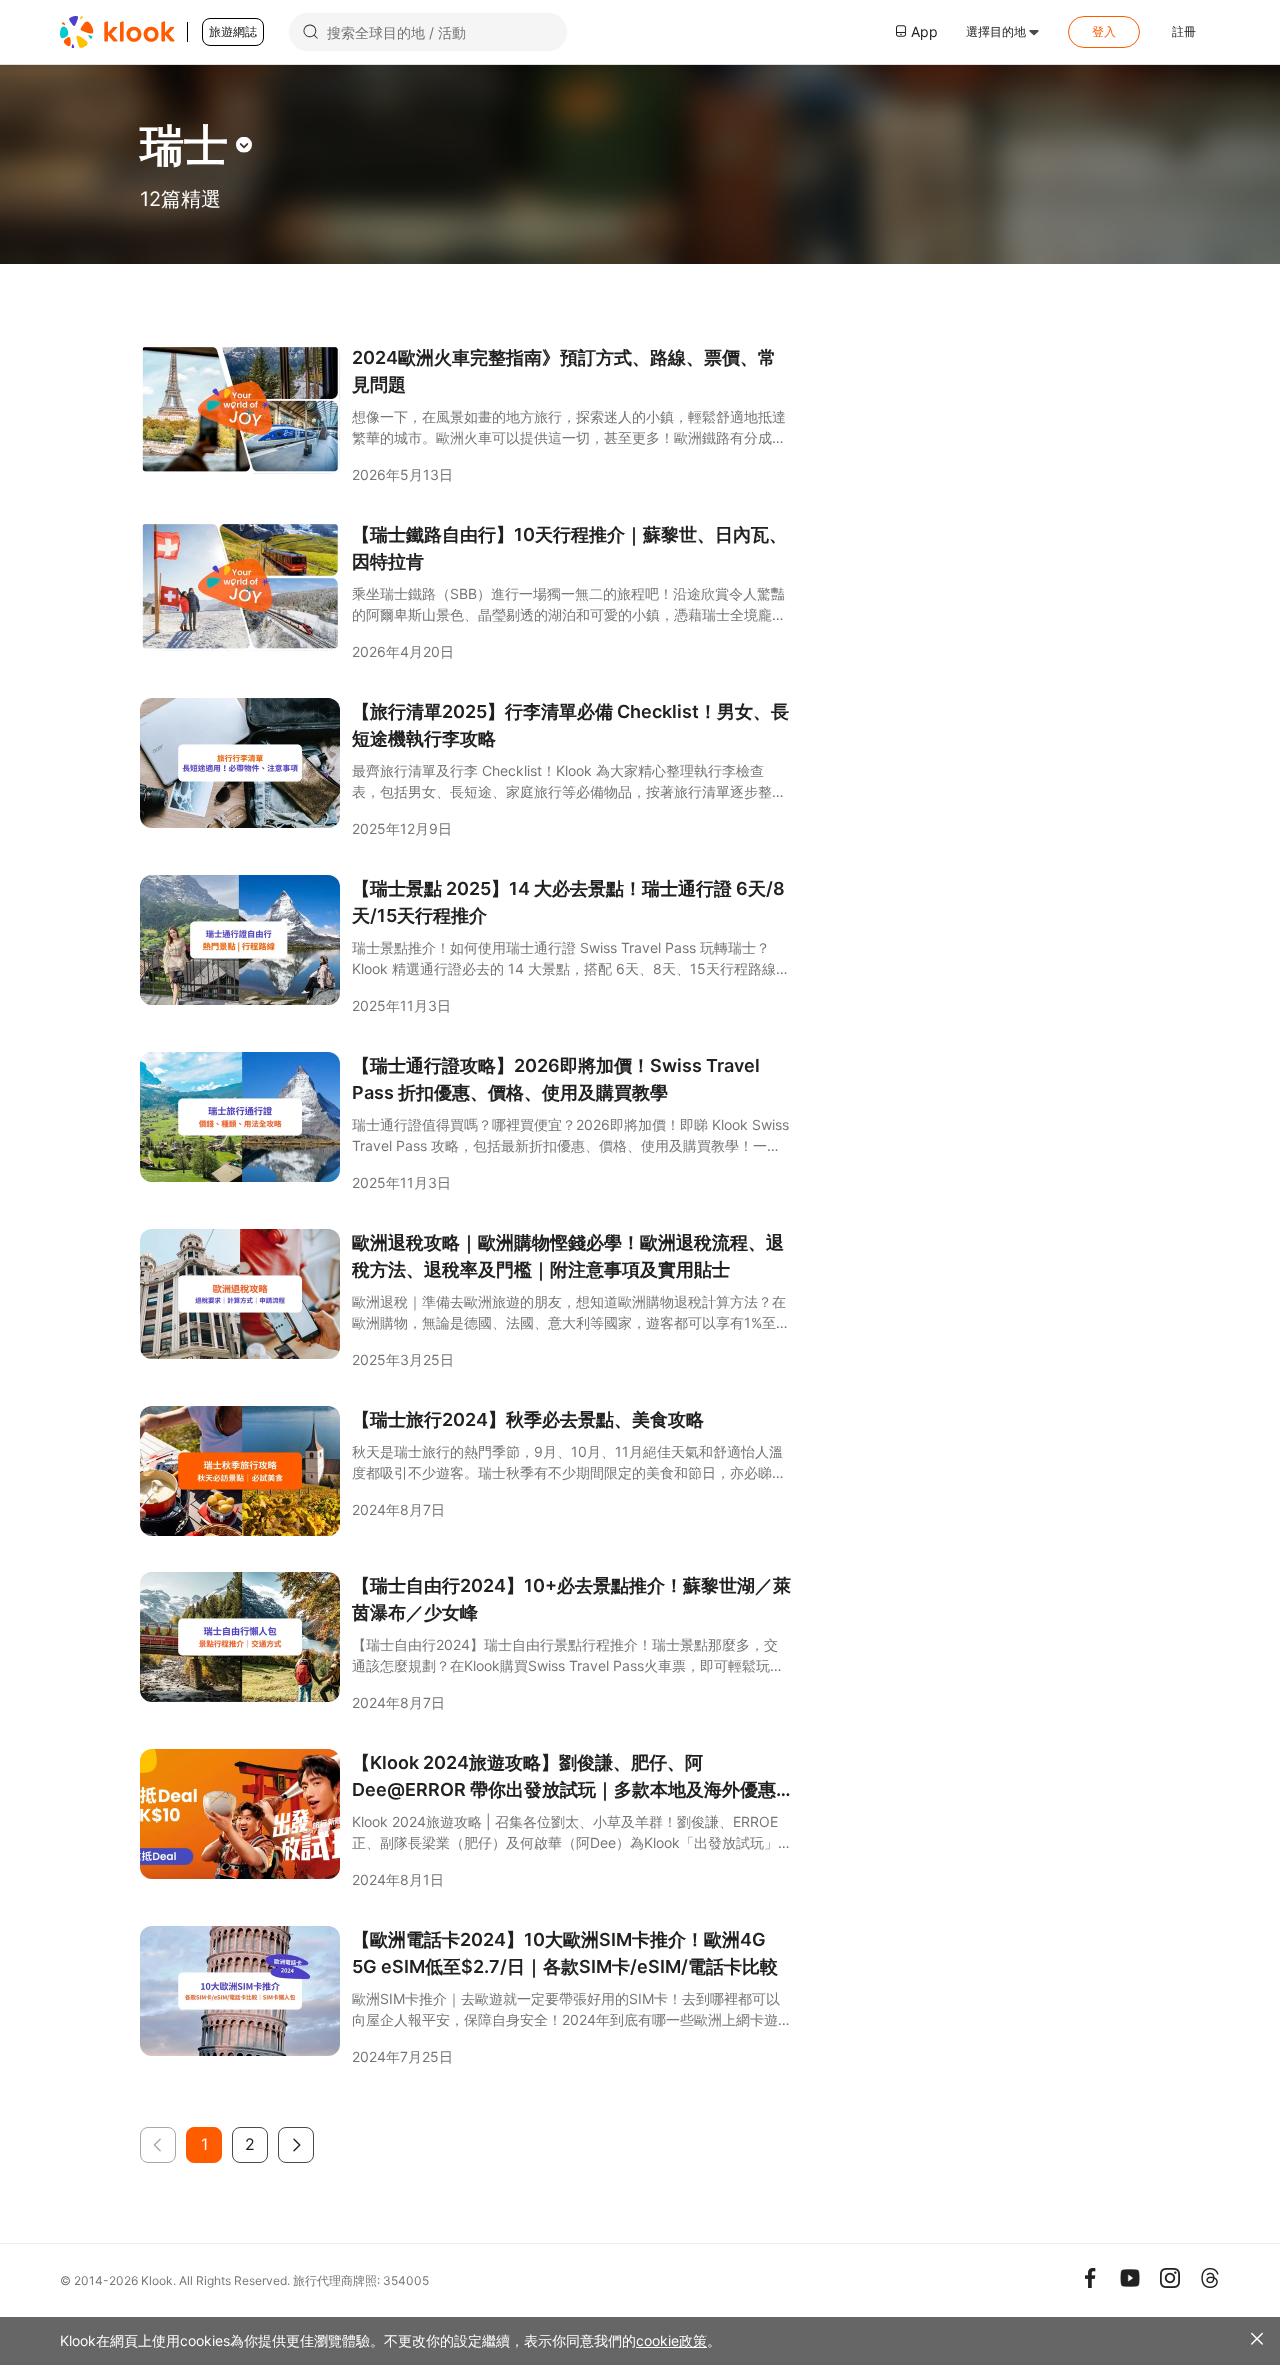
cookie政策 (671, 2340)
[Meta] (1090, 2278)
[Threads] (1210, 2278)
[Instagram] (1170, 2278)
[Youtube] (1130, 2278)
